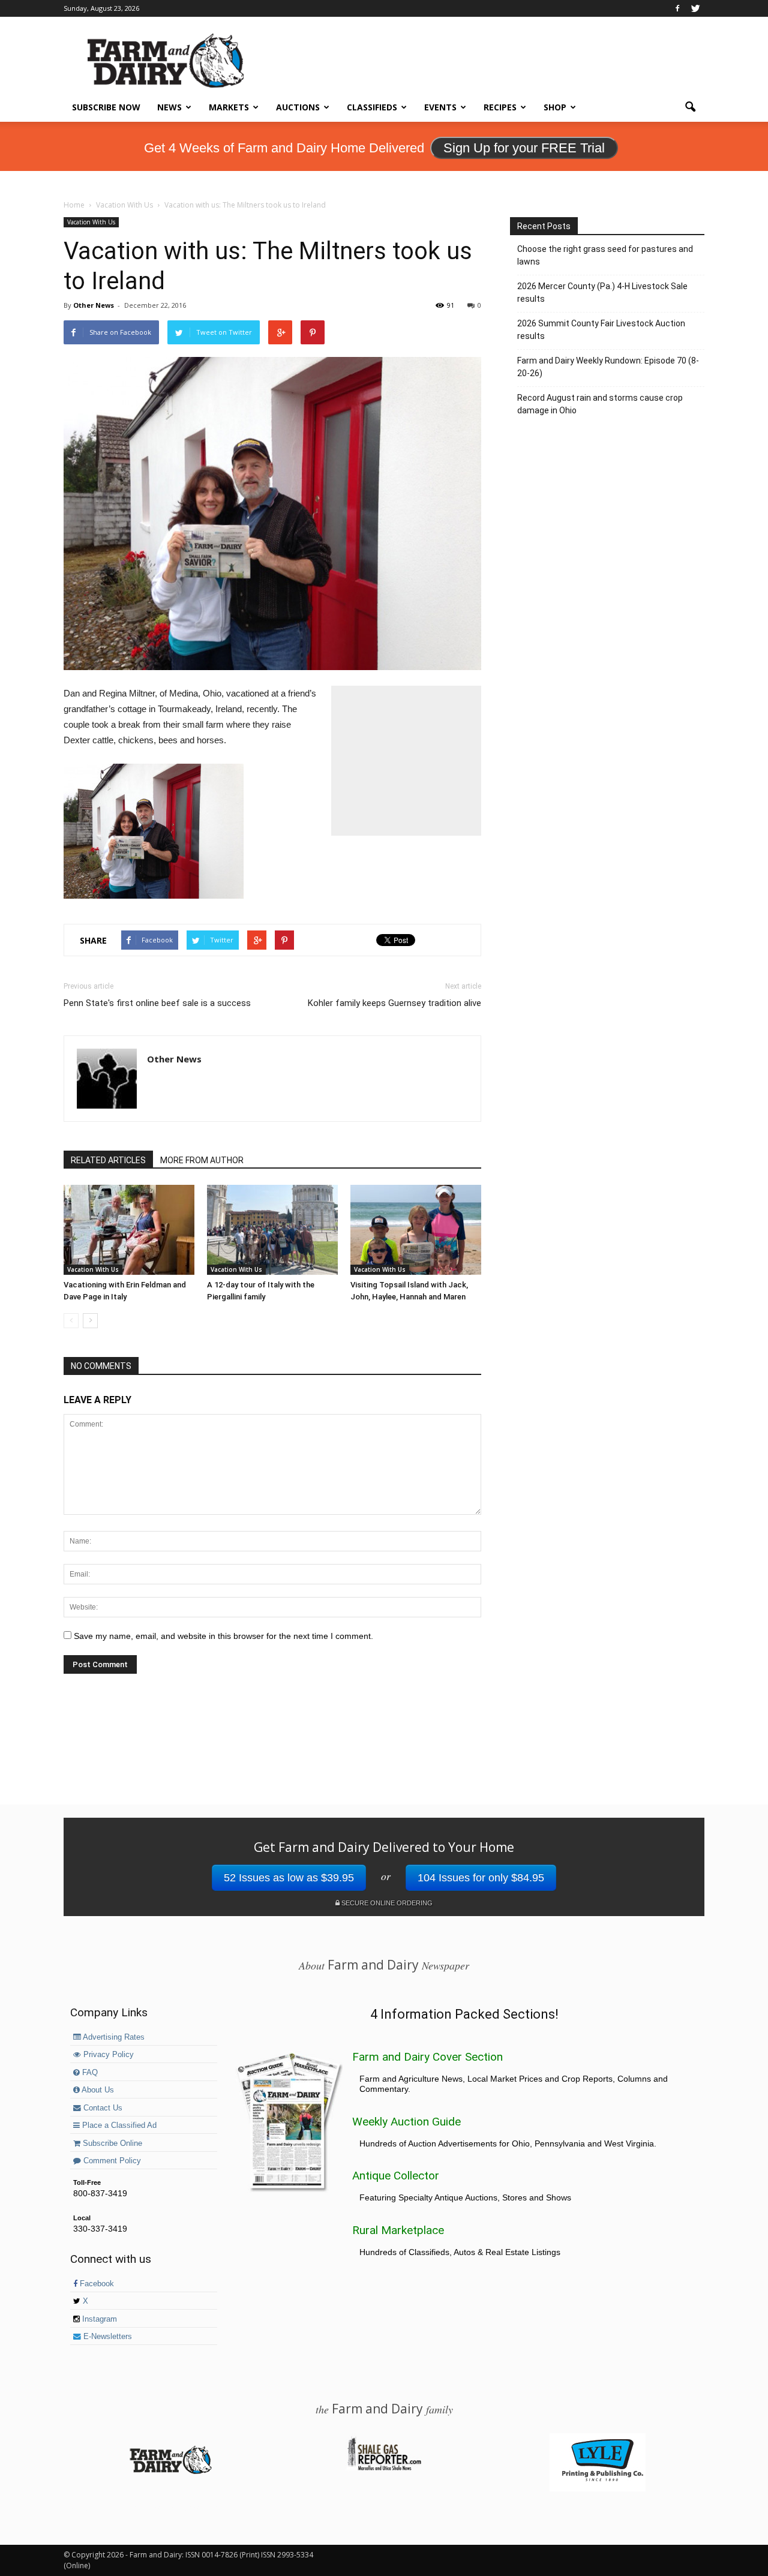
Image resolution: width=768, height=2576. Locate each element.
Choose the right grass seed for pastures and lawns (605, 255)
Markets (229, 107)
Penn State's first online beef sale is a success (157, 1003)
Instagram (98, 2319)
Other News (94, 305)
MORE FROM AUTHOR (202, 1160)
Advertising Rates (113, 2037)
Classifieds (372, 107)
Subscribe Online (111, 2143)
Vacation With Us (91, 222)
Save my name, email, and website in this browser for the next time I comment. (223, 1636)
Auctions (298, 107)
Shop (555, 107)
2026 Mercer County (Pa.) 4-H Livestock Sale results (602, 292)
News (169, 107)
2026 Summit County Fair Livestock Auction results (601, 330)
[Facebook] (677, 8)
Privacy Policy (107, 2055)
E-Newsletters (106, 2337)
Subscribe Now (106, 107)
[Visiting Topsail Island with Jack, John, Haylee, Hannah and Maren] (416, 1230)
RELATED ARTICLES (108, 1160)
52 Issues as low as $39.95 (289, 1878)
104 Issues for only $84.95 (481, 1878)
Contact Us (102, 2108)
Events (440, 107)
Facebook (96, 2284)
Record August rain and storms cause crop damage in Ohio (600, 404)
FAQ (89, 2073)
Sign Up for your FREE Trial (524, 148)
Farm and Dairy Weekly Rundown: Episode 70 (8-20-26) (608, 367)
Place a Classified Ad (118, 2125)
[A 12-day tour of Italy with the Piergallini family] (272, 1230)
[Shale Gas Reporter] (384, 2469)
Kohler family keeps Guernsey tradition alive (394, 1003)
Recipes (500, 107)
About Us (97, 2090)
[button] (690, 107)
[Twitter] (695, 8)
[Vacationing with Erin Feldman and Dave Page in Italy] (129, 1230)
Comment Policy (111, 2161)
